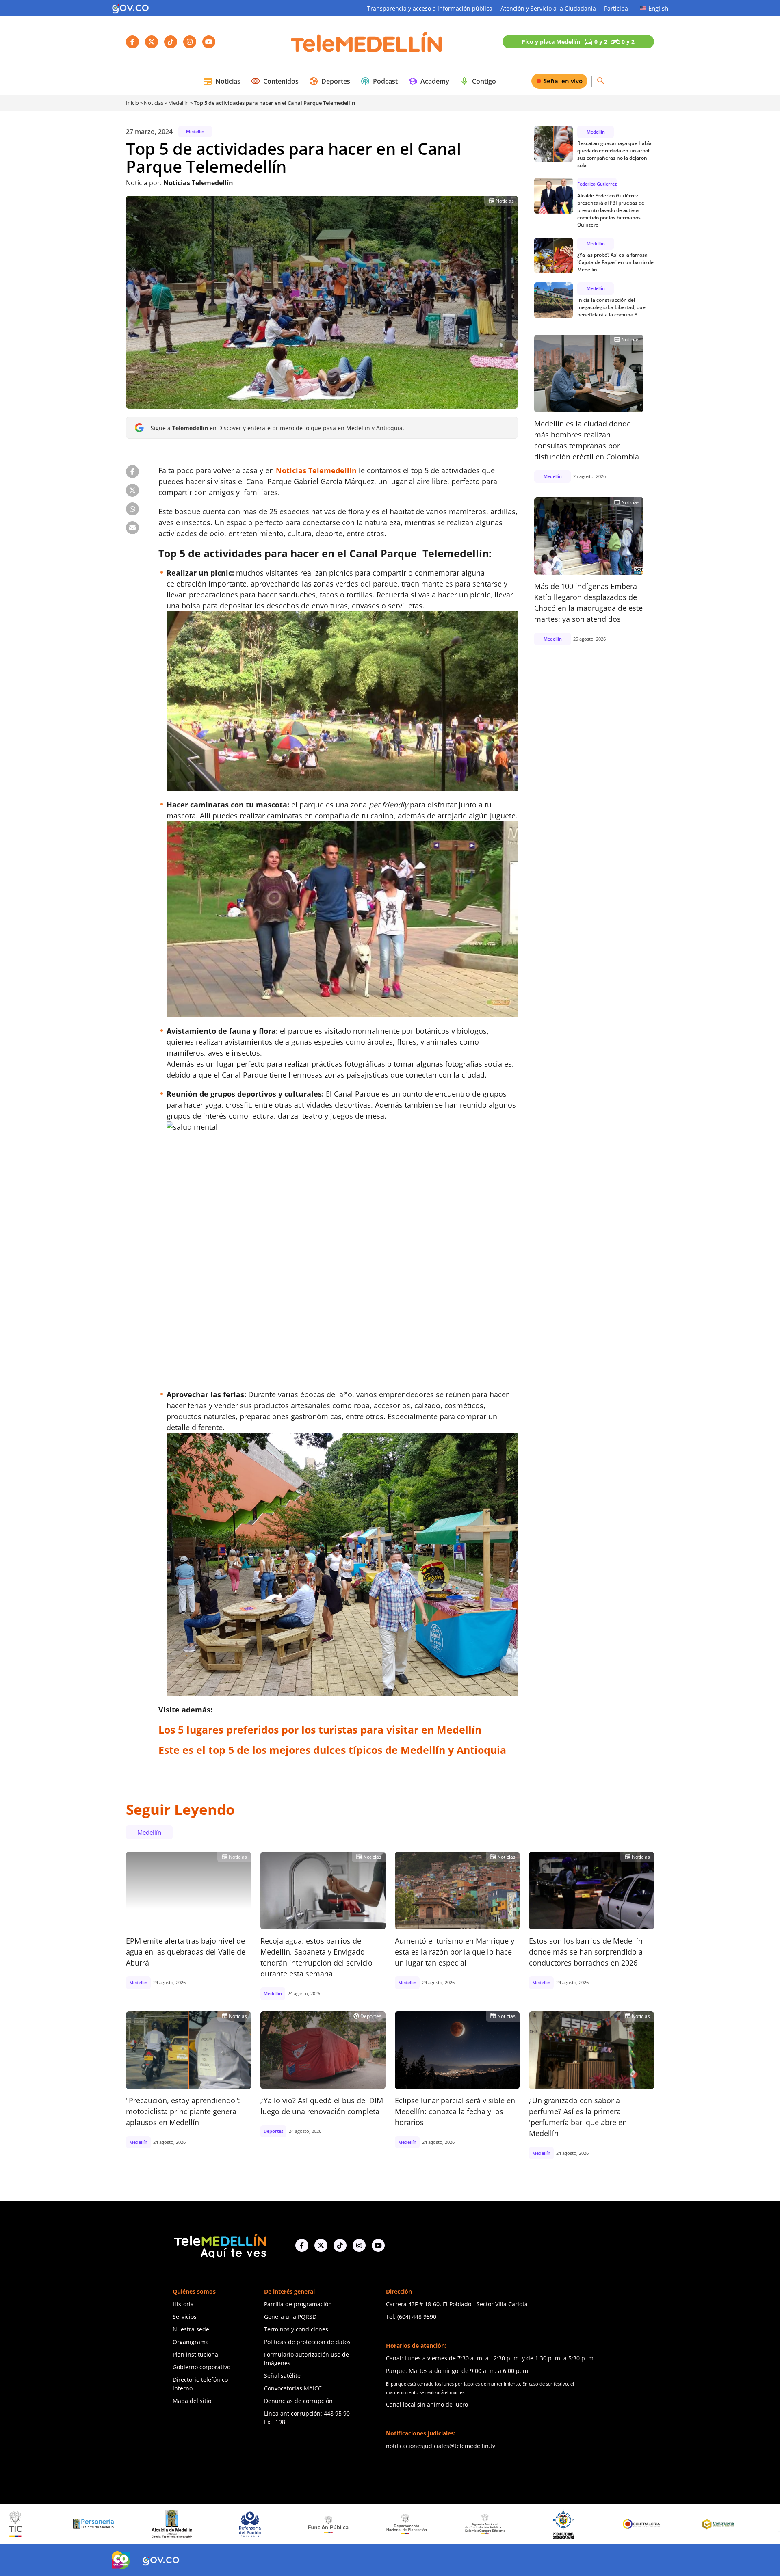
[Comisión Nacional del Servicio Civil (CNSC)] (625, 2524)
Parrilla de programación (298, 2304)
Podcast (379, 81)
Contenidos (275, 81)
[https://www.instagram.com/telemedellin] (359, 2245)
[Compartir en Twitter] (132, 490)
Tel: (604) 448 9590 (411, 2317)
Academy (429, 81)
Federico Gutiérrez (597, 184)
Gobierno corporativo (201, 2367)
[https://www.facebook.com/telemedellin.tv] (302, 2245)
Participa (616, 8)
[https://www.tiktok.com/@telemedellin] (340, 2245)
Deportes (329, 81)
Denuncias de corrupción (298, 2401)
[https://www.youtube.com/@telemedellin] (378, 2245)
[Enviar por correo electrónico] (132, 528)
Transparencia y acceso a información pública (430, 8)
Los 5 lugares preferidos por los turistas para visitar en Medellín (320, 1730)
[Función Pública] (156, 2524)
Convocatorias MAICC (293, 2388)
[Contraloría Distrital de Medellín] (547, 2524)
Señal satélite (282, 2376)
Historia (183, 2304)
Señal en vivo (563, 81)
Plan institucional (196, 2354)
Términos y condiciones (296, 2329)
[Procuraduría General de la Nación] (391, 2524)
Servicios (185, 2317)
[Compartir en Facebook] (132, 472)
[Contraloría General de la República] (469, 2524)
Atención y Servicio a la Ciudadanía (548, 8)
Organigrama (191, 2342)
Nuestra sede (191, 2329)
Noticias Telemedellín (198, 183)
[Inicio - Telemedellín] (366, 42)
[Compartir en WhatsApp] (132, 509)
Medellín (179, 103)
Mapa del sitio (192, 2401)
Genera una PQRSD (290, 2317)
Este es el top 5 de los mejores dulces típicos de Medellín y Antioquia (332, 1750)
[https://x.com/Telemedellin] (321, 2245)
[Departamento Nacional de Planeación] (234, 2524)
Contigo (478, 81)
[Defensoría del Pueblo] (77, 2524)
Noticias (222, 81)
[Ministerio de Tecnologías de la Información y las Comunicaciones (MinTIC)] (704, 2524)
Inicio (132, 103)
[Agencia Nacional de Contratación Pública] (312, 2524)
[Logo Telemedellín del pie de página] (219, 2245)
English (658, 8)
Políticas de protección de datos (307, 2342)
